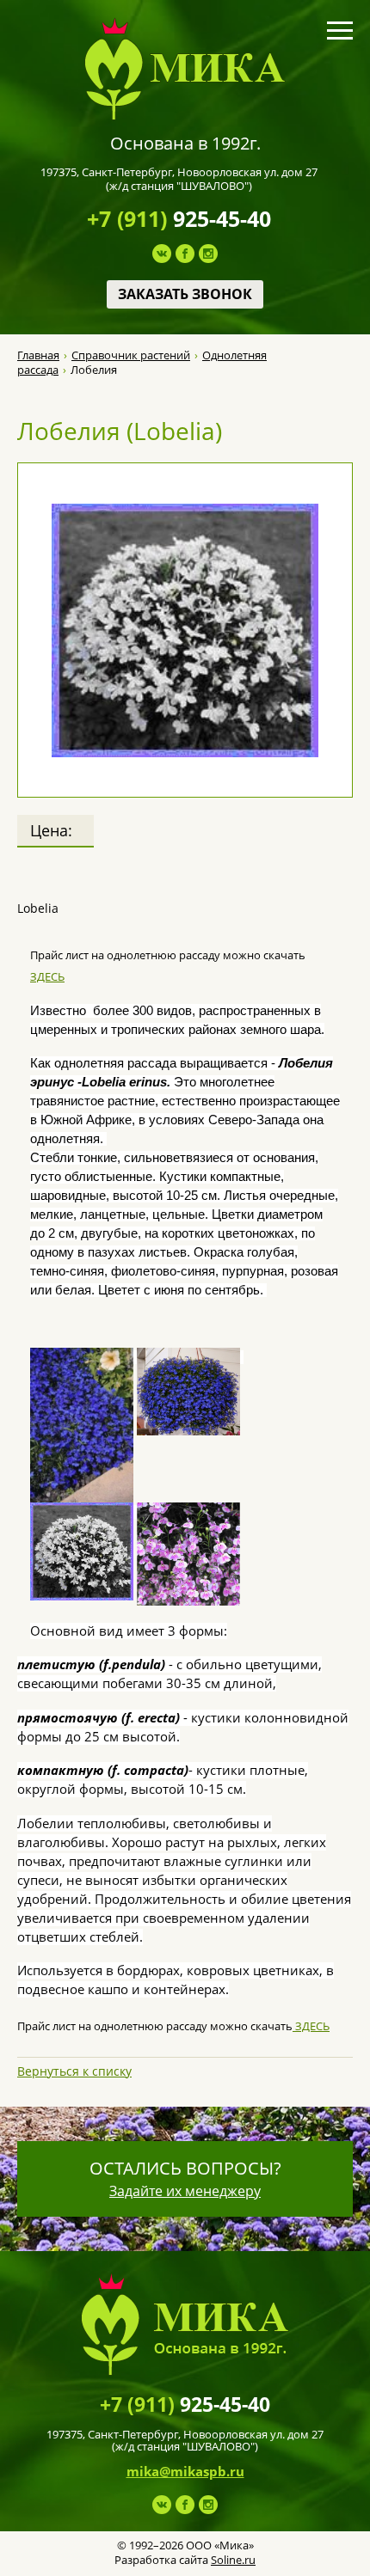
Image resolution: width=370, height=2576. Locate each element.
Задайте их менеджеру (185, 2191)
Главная (38, 355)
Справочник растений (131, 355)
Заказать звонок (185, 294)
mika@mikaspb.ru (185, 2471)
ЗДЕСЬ (47, 976)
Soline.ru (233, 2560)
